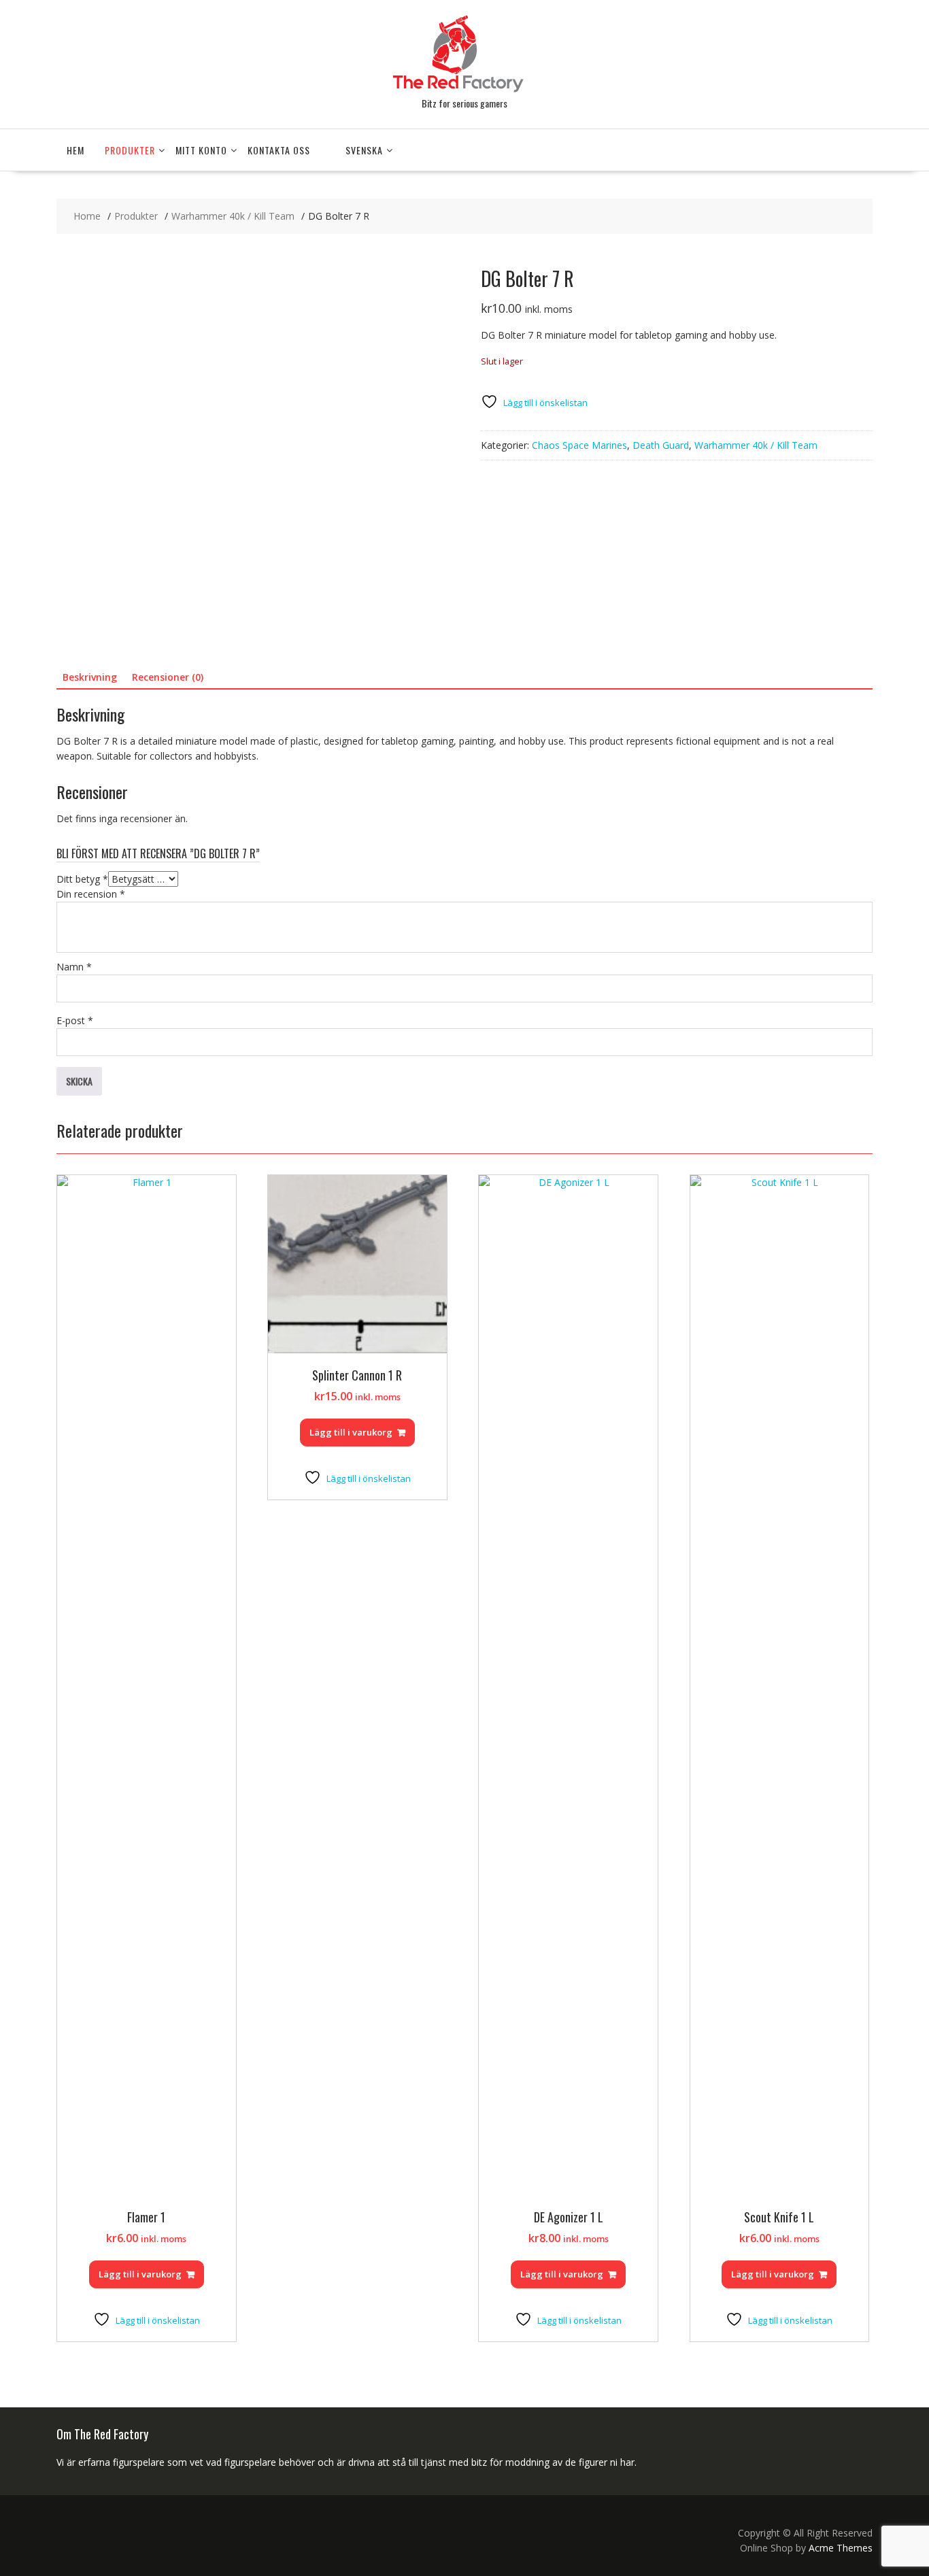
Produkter (130, 150)
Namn (74, 967)
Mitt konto (201, 150)
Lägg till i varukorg (140, 2274)
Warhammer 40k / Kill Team (756, 445)
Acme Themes (841, 2548)
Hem (75, 150)
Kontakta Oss (279, 150)
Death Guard (661, 445)
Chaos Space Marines (579, 445)
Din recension (91, 894)
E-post (75, 1020)
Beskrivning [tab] (90, 677)
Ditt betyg (82, 879)
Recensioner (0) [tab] (168, 677)
